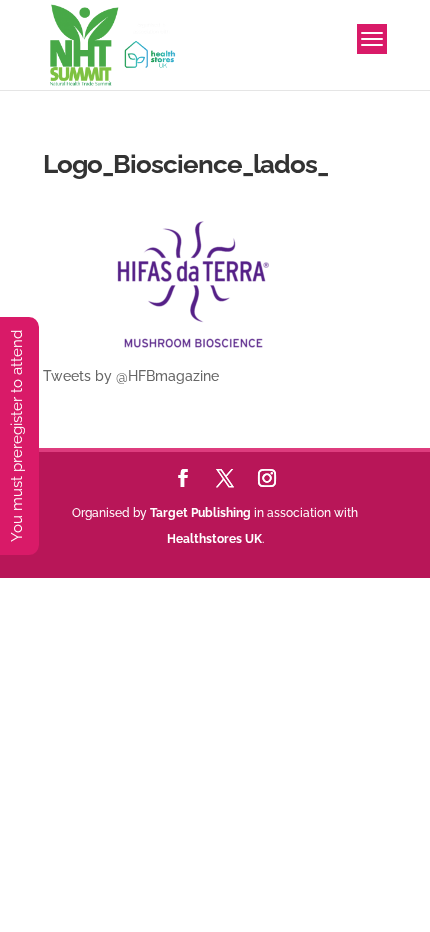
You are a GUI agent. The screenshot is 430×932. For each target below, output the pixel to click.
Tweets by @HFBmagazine (131, 376)
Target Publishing (200, 513)
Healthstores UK (214, 539)
